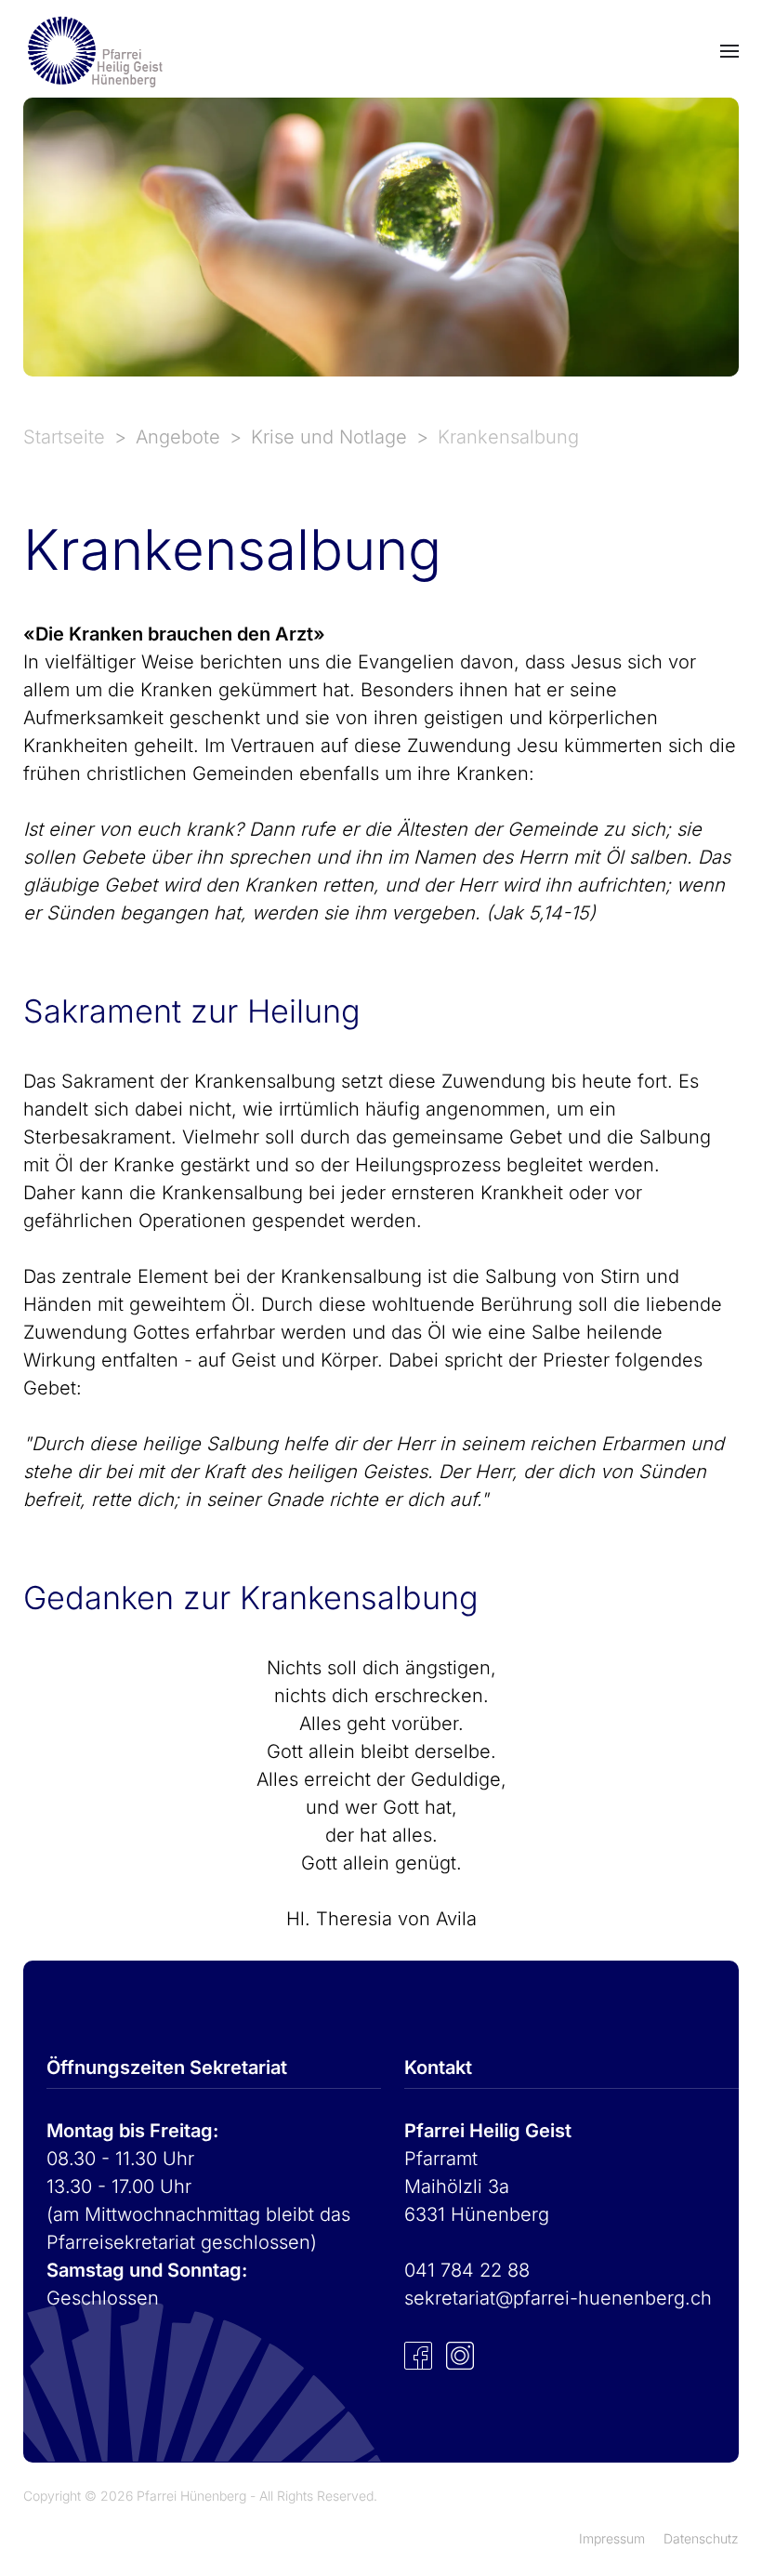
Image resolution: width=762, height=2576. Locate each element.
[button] (729, 51)
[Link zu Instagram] (460, 2354)
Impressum (612, 2538)
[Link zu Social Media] (418, 2354)
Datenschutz (701, 2538)
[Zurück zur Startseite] (93, 51)
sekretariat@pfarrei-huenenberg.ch (558, 2298)
